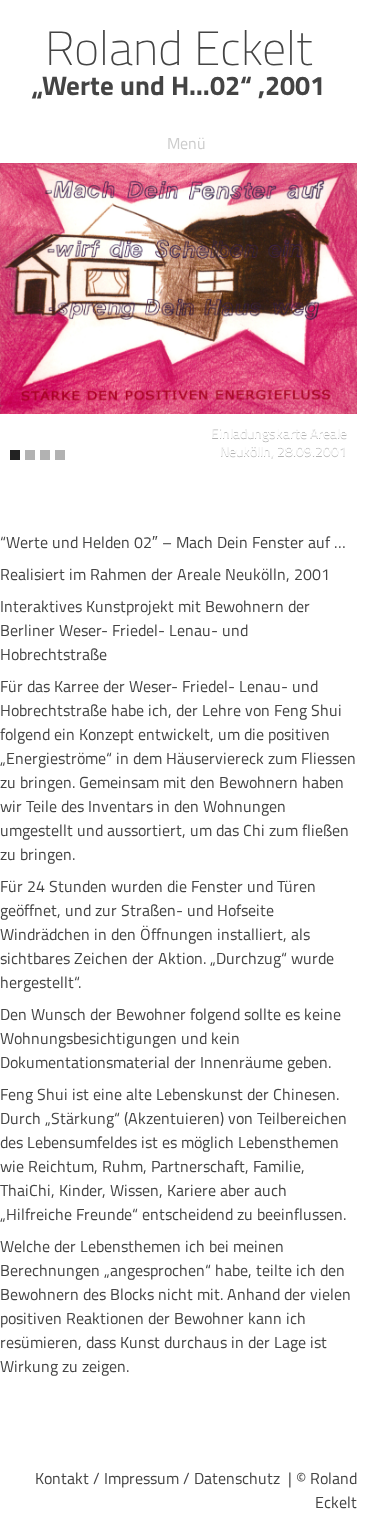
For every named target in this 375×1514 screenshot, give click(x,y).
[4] (60, 455)
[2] (30, 455)
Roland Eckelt (178, 47)
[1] (15, 455)
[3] (45, 455)
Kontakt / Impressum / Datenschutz (157, 1478)
